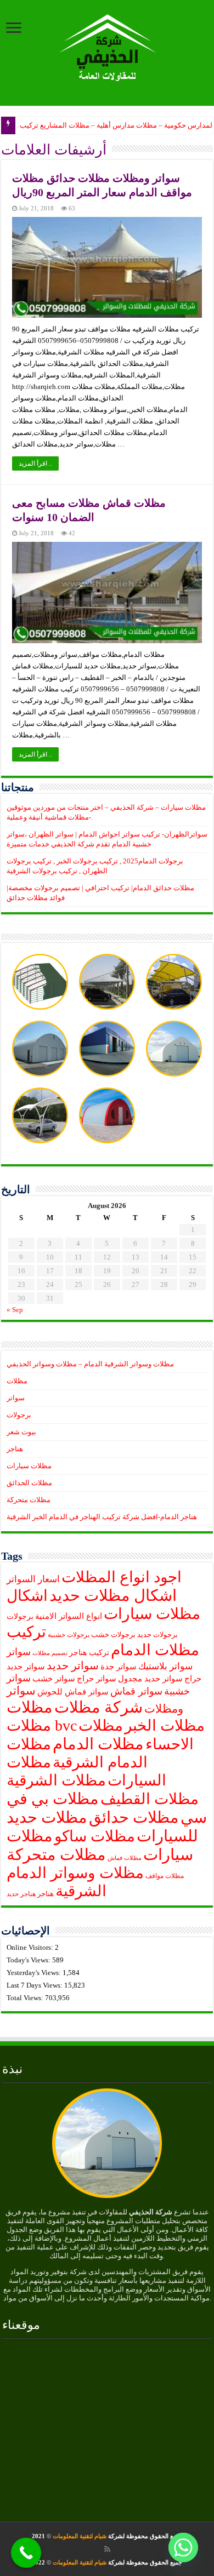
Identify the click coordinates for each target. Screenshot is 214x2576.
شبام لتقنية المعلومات (80, 2536)
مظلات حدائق (134, 1817)
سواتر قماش (136, 1691)
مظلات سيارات (29, 1466)
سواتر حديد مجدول (150, 1679)
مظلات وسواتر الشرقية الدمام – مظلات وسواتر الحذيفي (90, 1364)
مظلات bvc (42, 1725)
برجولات (19, 1415)
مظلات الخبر (165, 1725)
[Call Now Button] (26, 2553)
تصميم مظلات (50, 1653)
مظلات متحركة (29, 1500)
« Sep (15, 1310)
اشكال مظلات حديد (113, 1595)
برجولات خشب (113, 1635)
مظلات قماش (125, 1858)
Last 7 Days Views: (35, 1985)
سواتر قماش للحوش (73, 1692)
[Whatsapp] (183, 2548)
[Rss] (107, 2549)
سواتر (16, 1398)
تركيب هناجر (89, 1653)
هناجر (15, 1449)
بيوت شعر (21, 1432)
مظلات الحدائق (29, 1483)
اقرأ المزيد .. (35, 463)
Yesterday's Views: (35, 1973)
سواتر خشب (54, 1679)
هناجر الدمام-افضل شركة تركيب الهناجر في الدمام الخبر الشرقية (102, 1517)
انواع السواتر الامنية (69, 1616)
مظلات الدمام (98, 1744)
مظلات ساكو (95, 1836)
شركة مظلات (98, 1707)
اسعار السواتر (33, 1579)
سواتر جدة (119, 1667)
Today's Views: (29, 1960)
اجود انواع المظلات (122, 1577)
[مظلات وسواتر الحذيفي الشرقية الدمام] (107, 46)
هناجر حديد (21, 1894)
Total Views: (26, 1998)
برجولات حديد (157, 1635)
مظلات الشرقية (56, 1780)
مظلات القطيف (150, 1799)
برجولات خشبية (69, 1635)
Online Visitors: (31, 1947)
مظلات (17, 1381)
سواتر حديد (73, 1665)
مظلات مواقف (165, 1876)
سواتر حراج (97, 1679)
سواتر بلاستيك (165, 1666)
